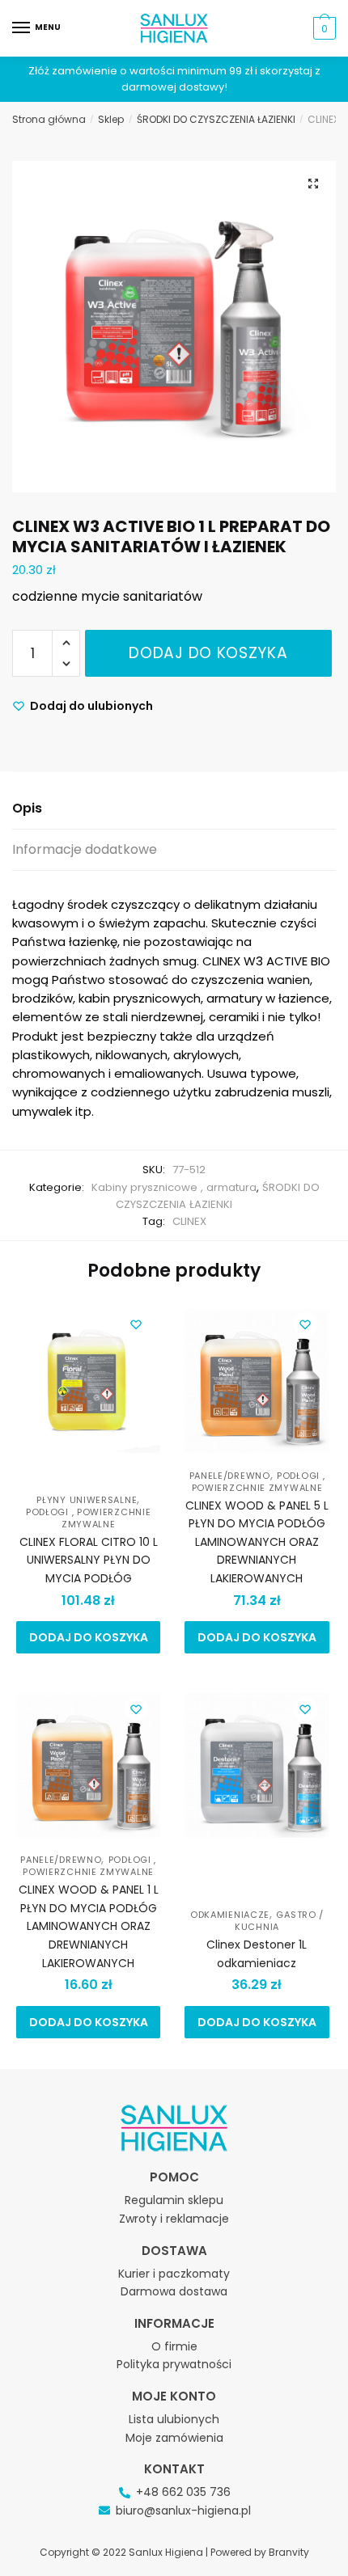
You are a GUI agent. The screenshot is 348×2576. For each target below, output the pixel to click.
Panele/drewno (230, 1476)
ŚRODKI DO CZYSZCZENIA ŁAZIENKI (216, 119)
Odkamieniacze (230, 1915)
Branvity (289, 2552)
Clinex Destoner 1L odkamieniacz (257, 1954)
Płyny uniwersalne (87, 1500)
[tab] (174, 809)
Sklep (111, 119)
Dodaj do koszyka (208, 653)
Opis (27, 808)
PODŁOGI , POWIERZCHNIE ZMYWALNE (88, 1518)
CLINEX (189, 1221)
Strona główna (49, 119)
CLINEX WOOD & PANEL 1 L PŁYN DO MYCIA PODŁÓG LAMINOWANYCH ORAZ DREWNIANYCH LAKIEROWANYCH (89, 1926)
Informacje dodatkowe (85, 849)
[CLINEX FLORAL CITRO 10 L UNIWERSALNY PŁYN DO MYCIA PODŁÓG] (88, 1384)
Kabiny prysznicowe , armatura (174, 1187)
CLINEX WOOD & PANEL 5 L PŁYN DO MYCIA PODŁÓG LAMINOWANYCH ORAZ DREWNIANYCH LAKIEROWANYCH (257, 1542)
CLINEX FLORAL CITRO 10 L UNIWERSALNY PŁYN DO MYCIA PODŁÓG (89, 1560)
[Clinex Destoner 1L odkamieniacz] (257, 1769)
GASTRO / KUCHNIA (279, 1921)
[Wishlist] (136, 1324)
